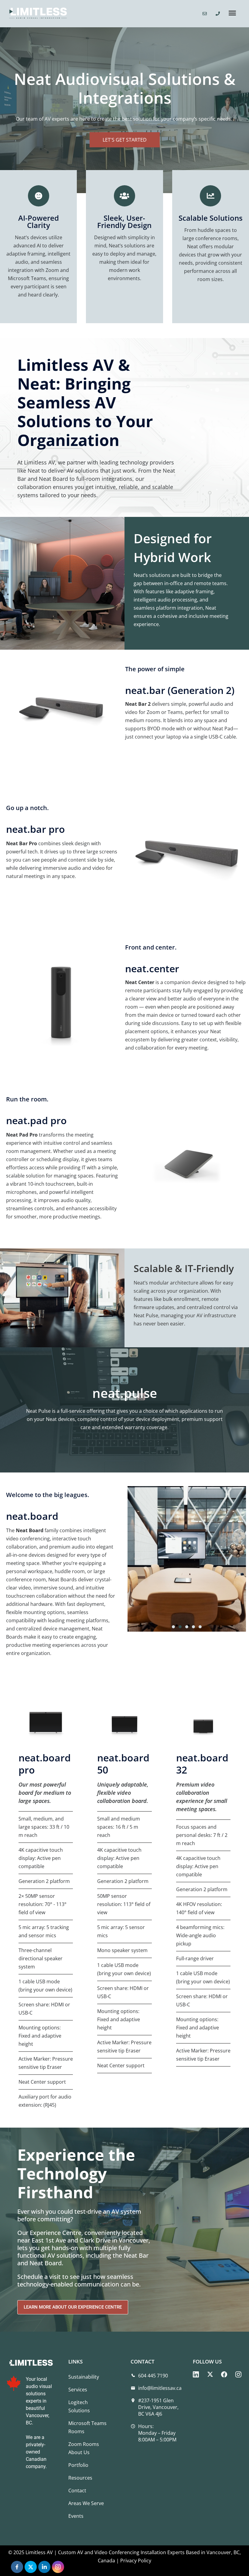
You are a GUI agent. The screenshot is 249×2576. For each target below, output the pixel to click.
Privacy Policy (136, 2561)
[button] (232, 14)
